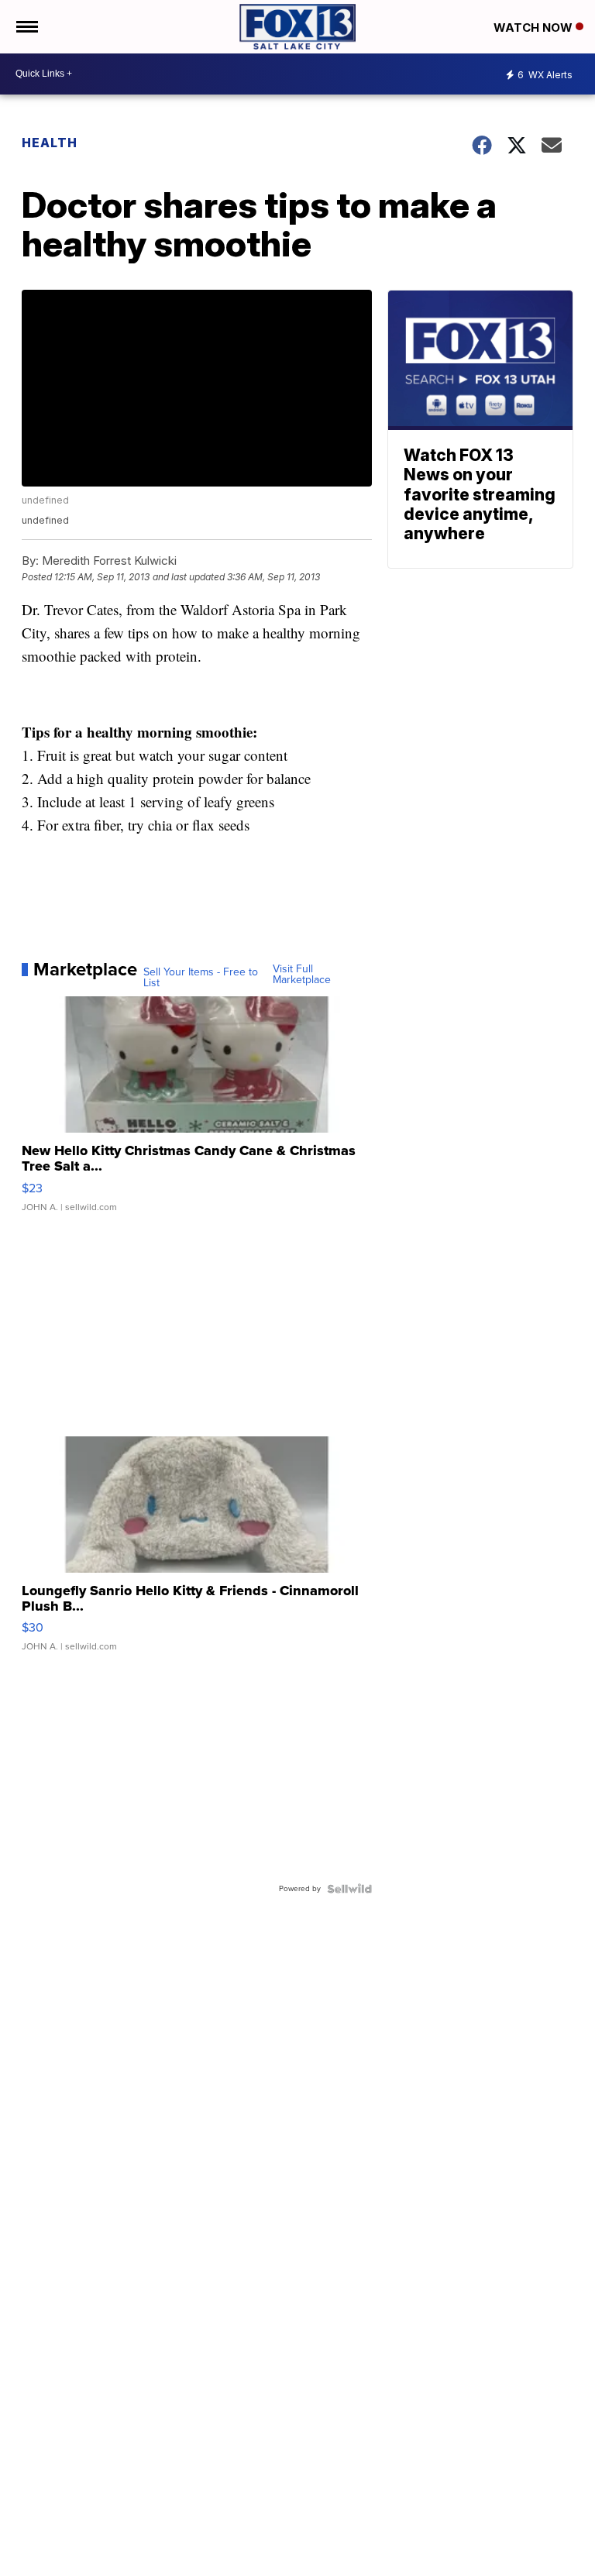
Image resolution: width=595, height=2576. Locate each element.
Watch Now (535, 28)
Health (50, 143)
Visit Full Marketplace (302, 975)
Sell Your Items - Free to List (201, 978)
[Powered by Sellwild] (349, 1889)
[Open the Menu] (26, 27)
